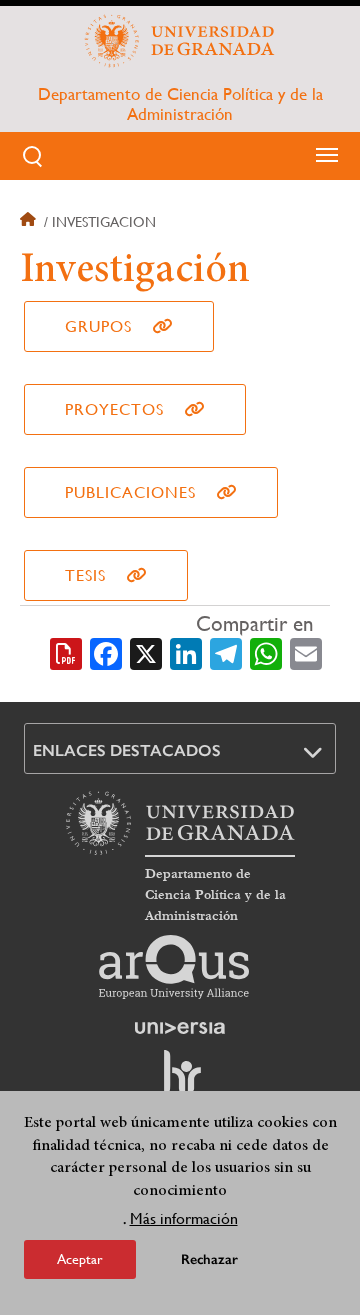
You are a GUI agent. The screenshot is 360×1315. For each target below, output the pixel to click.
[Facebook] (106, 652)
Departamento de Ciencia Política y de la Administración (180, 104)
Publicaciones (130, 492)
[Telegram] (226, 652)
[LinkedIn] (186, 652)
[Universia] (180, 1028)
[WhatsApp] (266, 652)
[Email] (306, 652)
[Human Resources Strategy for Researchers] (180, 1081)
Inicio (30, 222)
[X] (146, 652)
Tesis (85, 575)
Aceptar (80, 1259)
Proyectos (114, 409)
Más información (184, 1218)
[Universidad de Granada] (180, 41)
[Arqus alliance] (174, 967)
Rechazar (209, 1259)
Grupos (98, 326)
